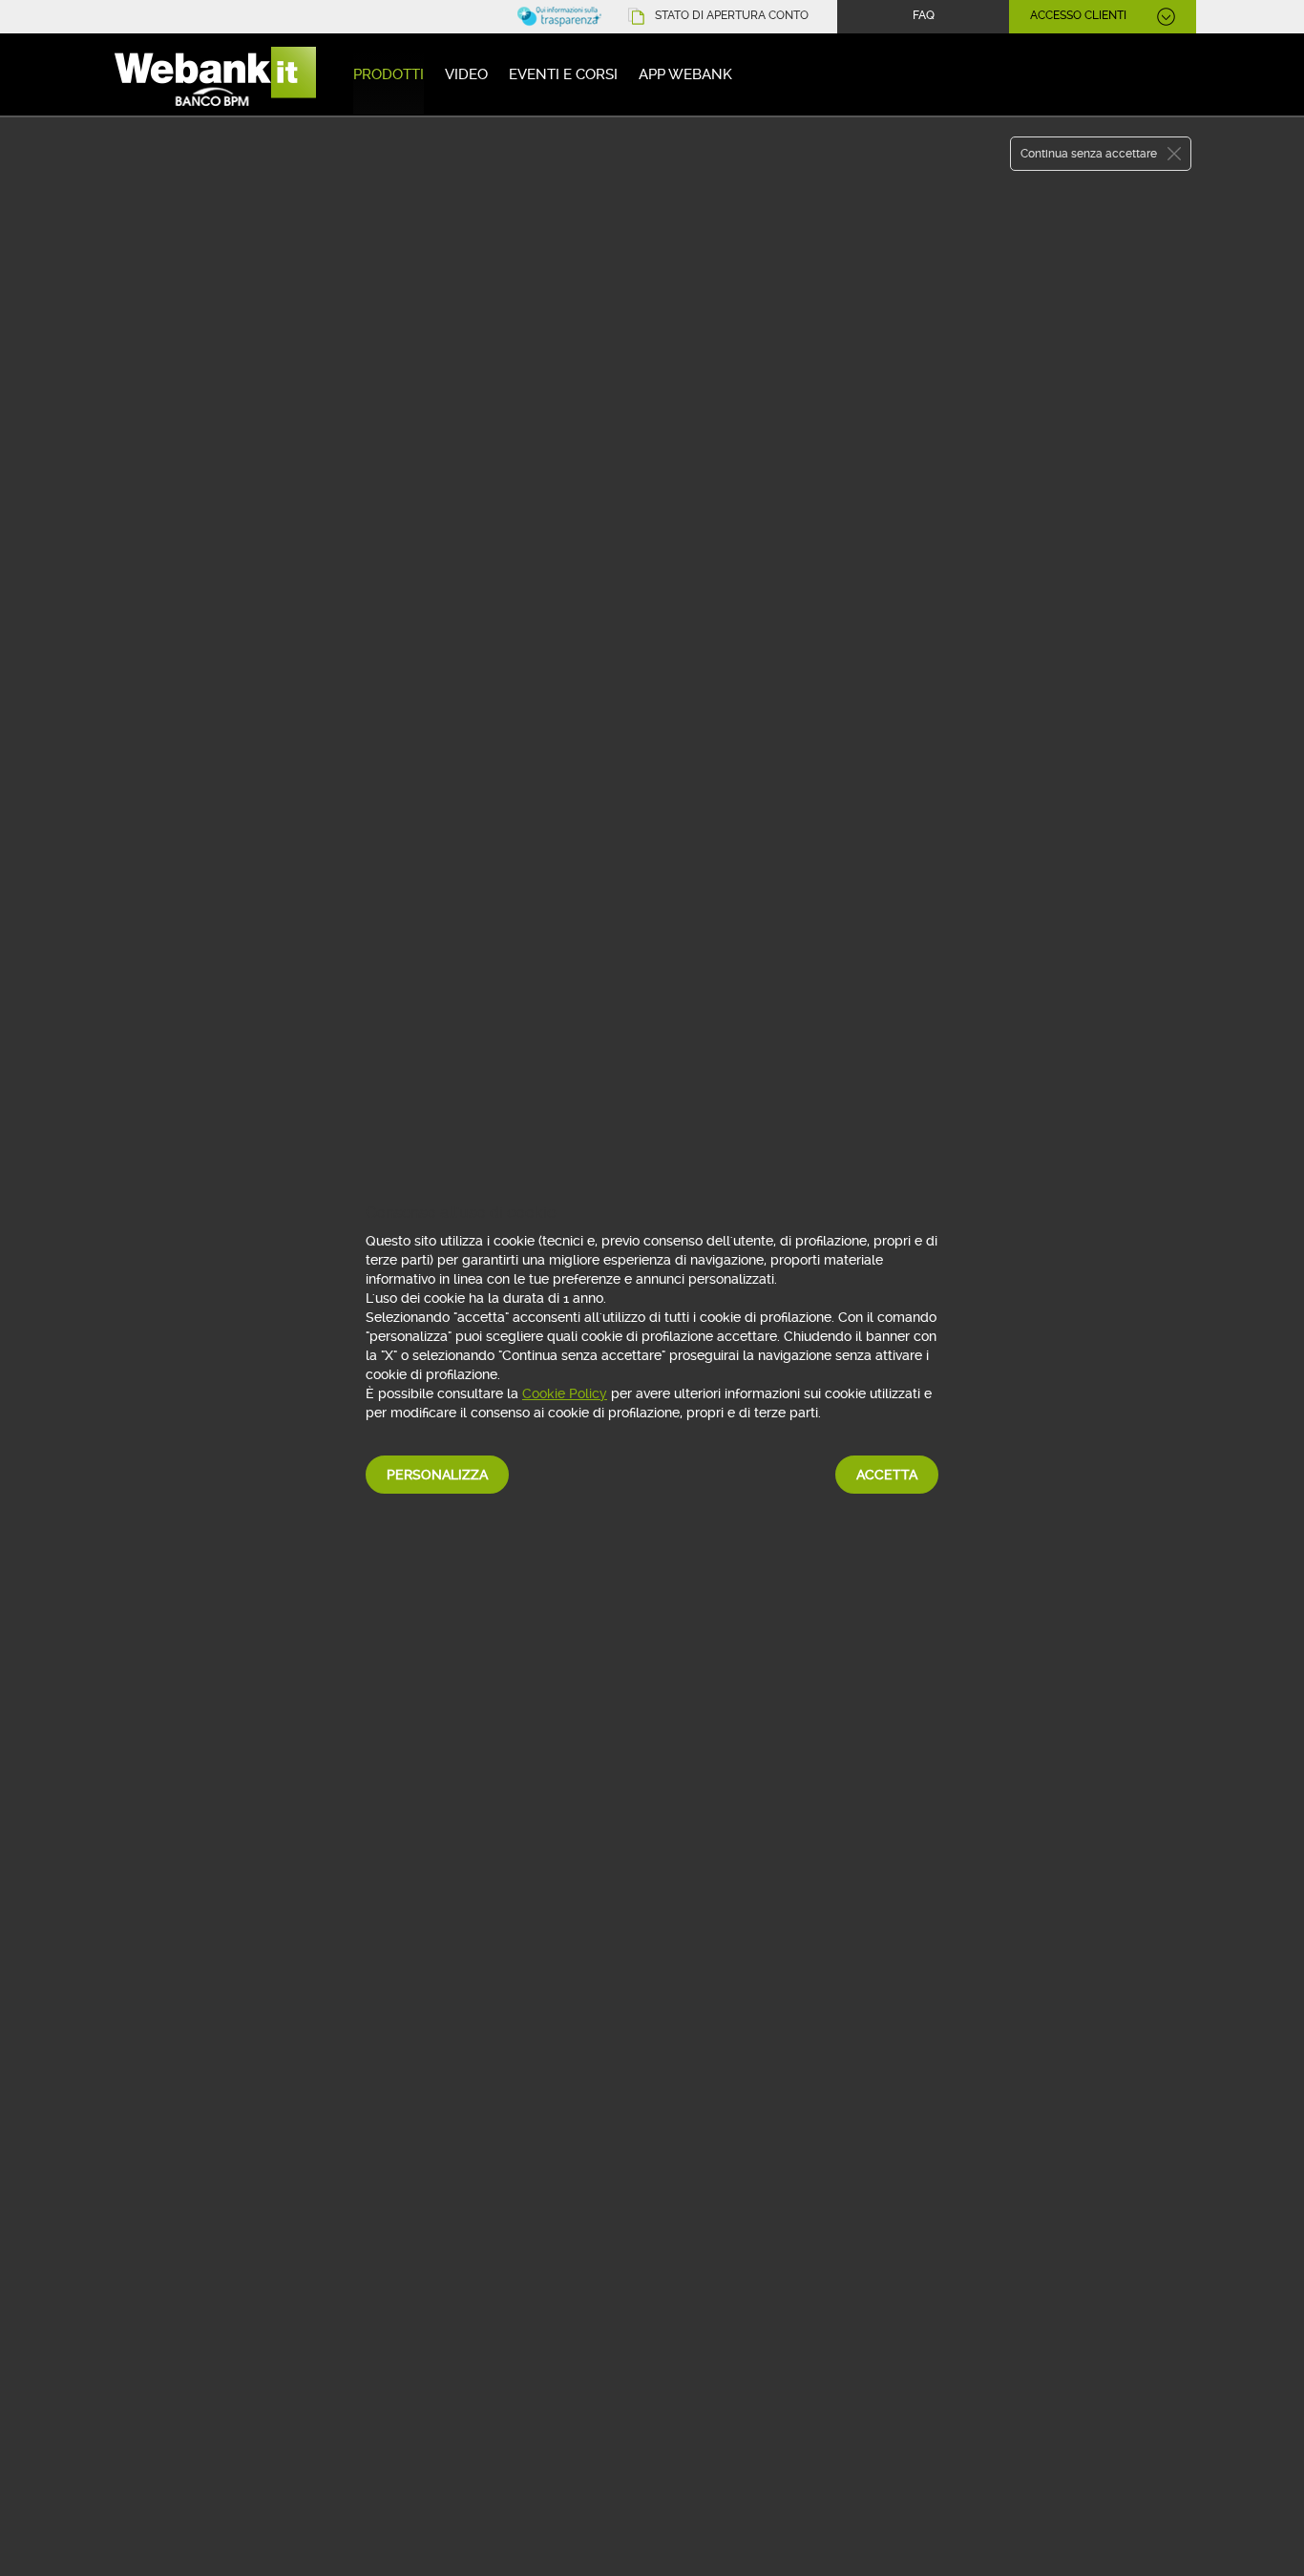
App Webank (685, 74)
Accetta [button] (887, 1475)
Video (466, 74)
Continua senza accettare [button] (1089, 154)
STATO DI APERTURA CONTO (732, 15)
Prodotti (389, 74)
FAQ (924, 15)
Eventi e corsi (563, 74)
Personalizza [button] (437, 1475)
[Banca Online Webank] (213, 78)
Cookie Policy (565, 1393)
